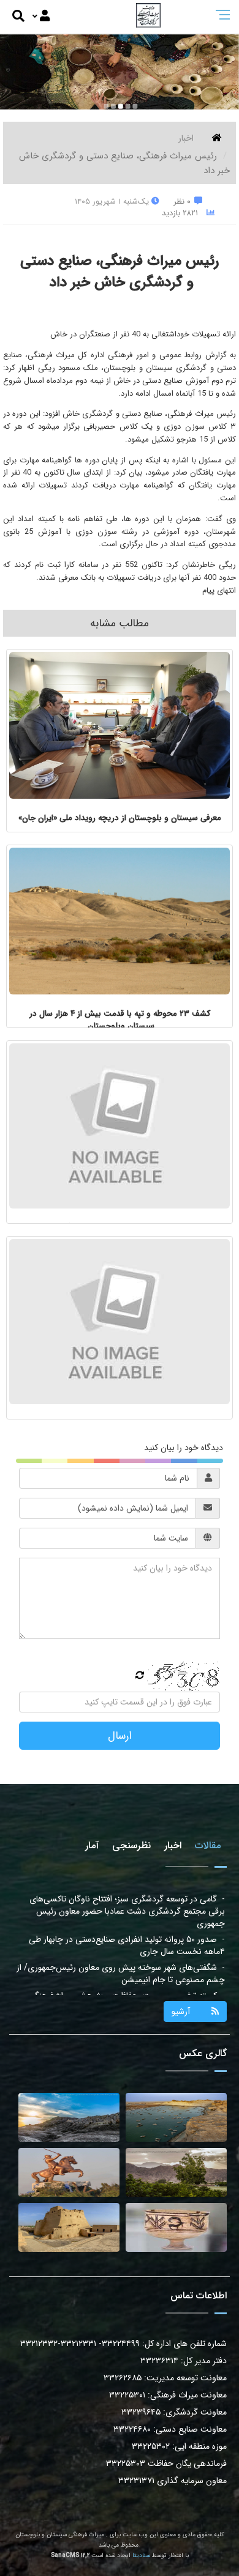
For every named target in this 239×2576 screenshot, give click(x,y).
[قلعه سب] (69, 2227)
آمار (92, 1845)
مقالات (208, 1845)
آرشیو (181, 2012)
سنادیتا (141, 2556)
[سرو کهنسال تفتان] (176, 2172)
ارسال (120, 1736)
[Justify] (41, 17)
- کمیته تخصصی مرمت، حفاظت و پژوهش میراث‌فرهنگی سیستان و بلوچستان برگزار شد (127, 1961)
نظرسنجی (131, 1845)
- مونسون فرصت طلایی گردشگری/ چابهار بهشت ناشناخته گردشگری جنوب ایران (124, 1989)
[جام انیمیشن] (176, 2227)
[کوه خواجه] (69, 2117)
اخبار (186, 138)
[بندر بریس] (176, 2117)
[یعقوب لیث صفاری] (69, 2172)
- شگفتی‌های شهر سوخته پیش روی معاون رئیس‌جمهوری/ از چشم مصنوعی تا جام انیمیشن (121, 1933)
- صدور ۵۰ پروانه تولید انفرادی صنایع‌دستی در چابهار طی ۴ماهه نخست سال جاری (127, 1905)
